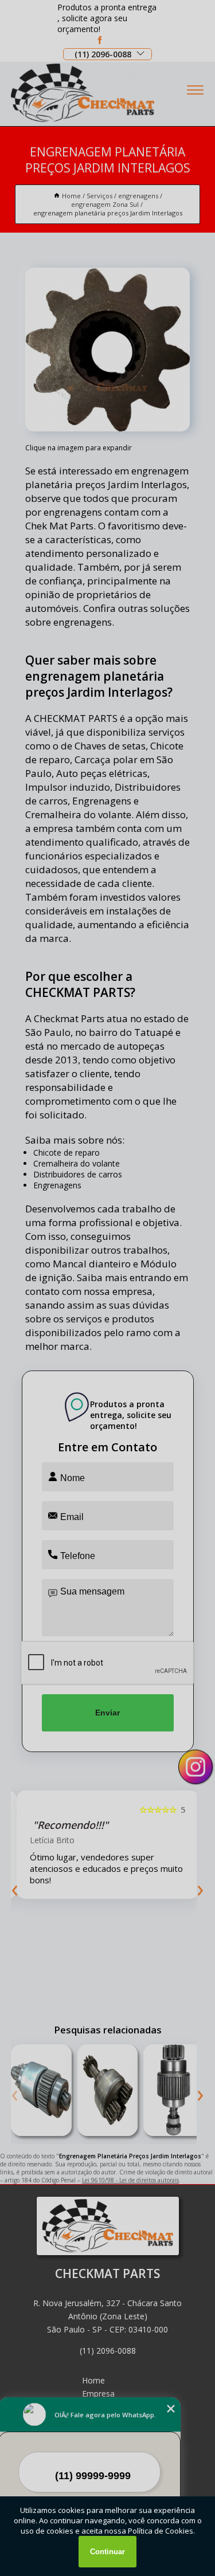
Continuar (107, 2552)
